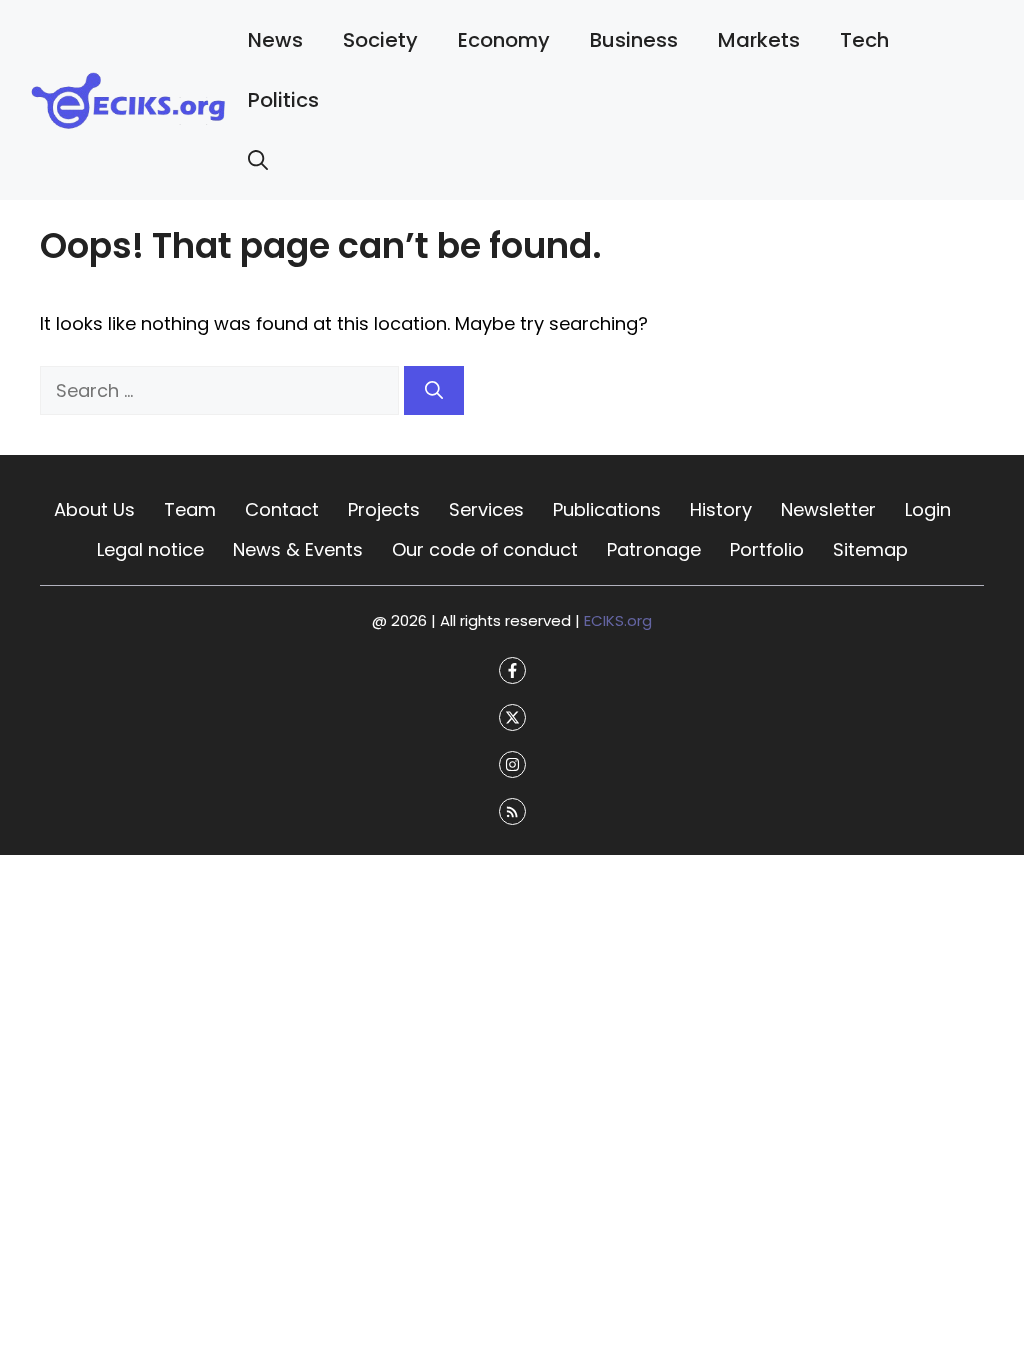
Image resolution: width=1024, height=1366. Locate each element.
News (275, 40)
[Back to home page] (129, 98)
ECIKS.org (618, 620)
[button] (258, 160)
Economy (504, 40)
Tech (864, 40)
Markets (759, 40)
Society (380, 40)
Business (634, 40)
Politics (283, 100)
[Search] (434, 390)
